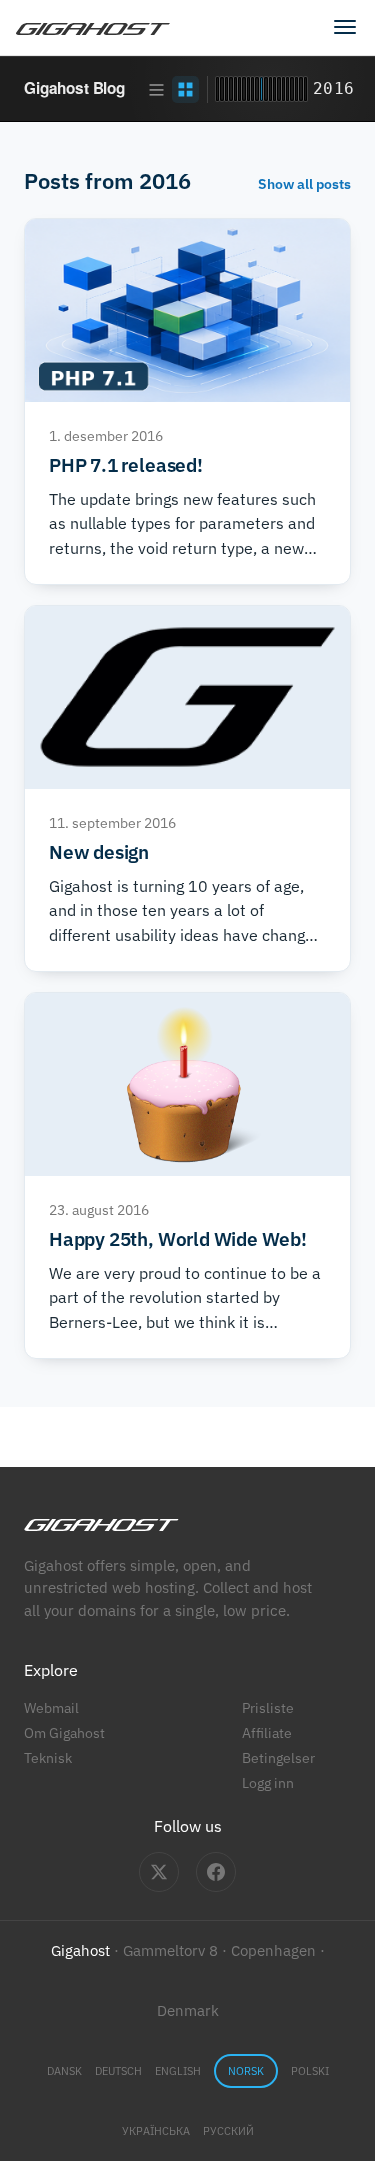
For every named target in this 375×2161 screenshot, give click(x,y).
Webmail (51, 1707)
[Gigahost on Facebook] (216, 1872)
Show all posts (304, 184)
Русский (228, 2131)
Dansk (64, 2071)
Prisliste (268, 1707)
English (178, 2071)
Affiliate (267, 1732)
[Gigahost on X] (159, 1872)
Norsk (246, 2071)
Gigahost (80, 1950)
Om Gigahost (64, 1732)
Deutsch (118, 2071)
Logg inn (268, 1782)
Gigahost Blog (74, 88)
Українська (156, 2131)
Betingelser (278, 1757)
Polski (310, 2071)
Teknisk (48, 1757)
